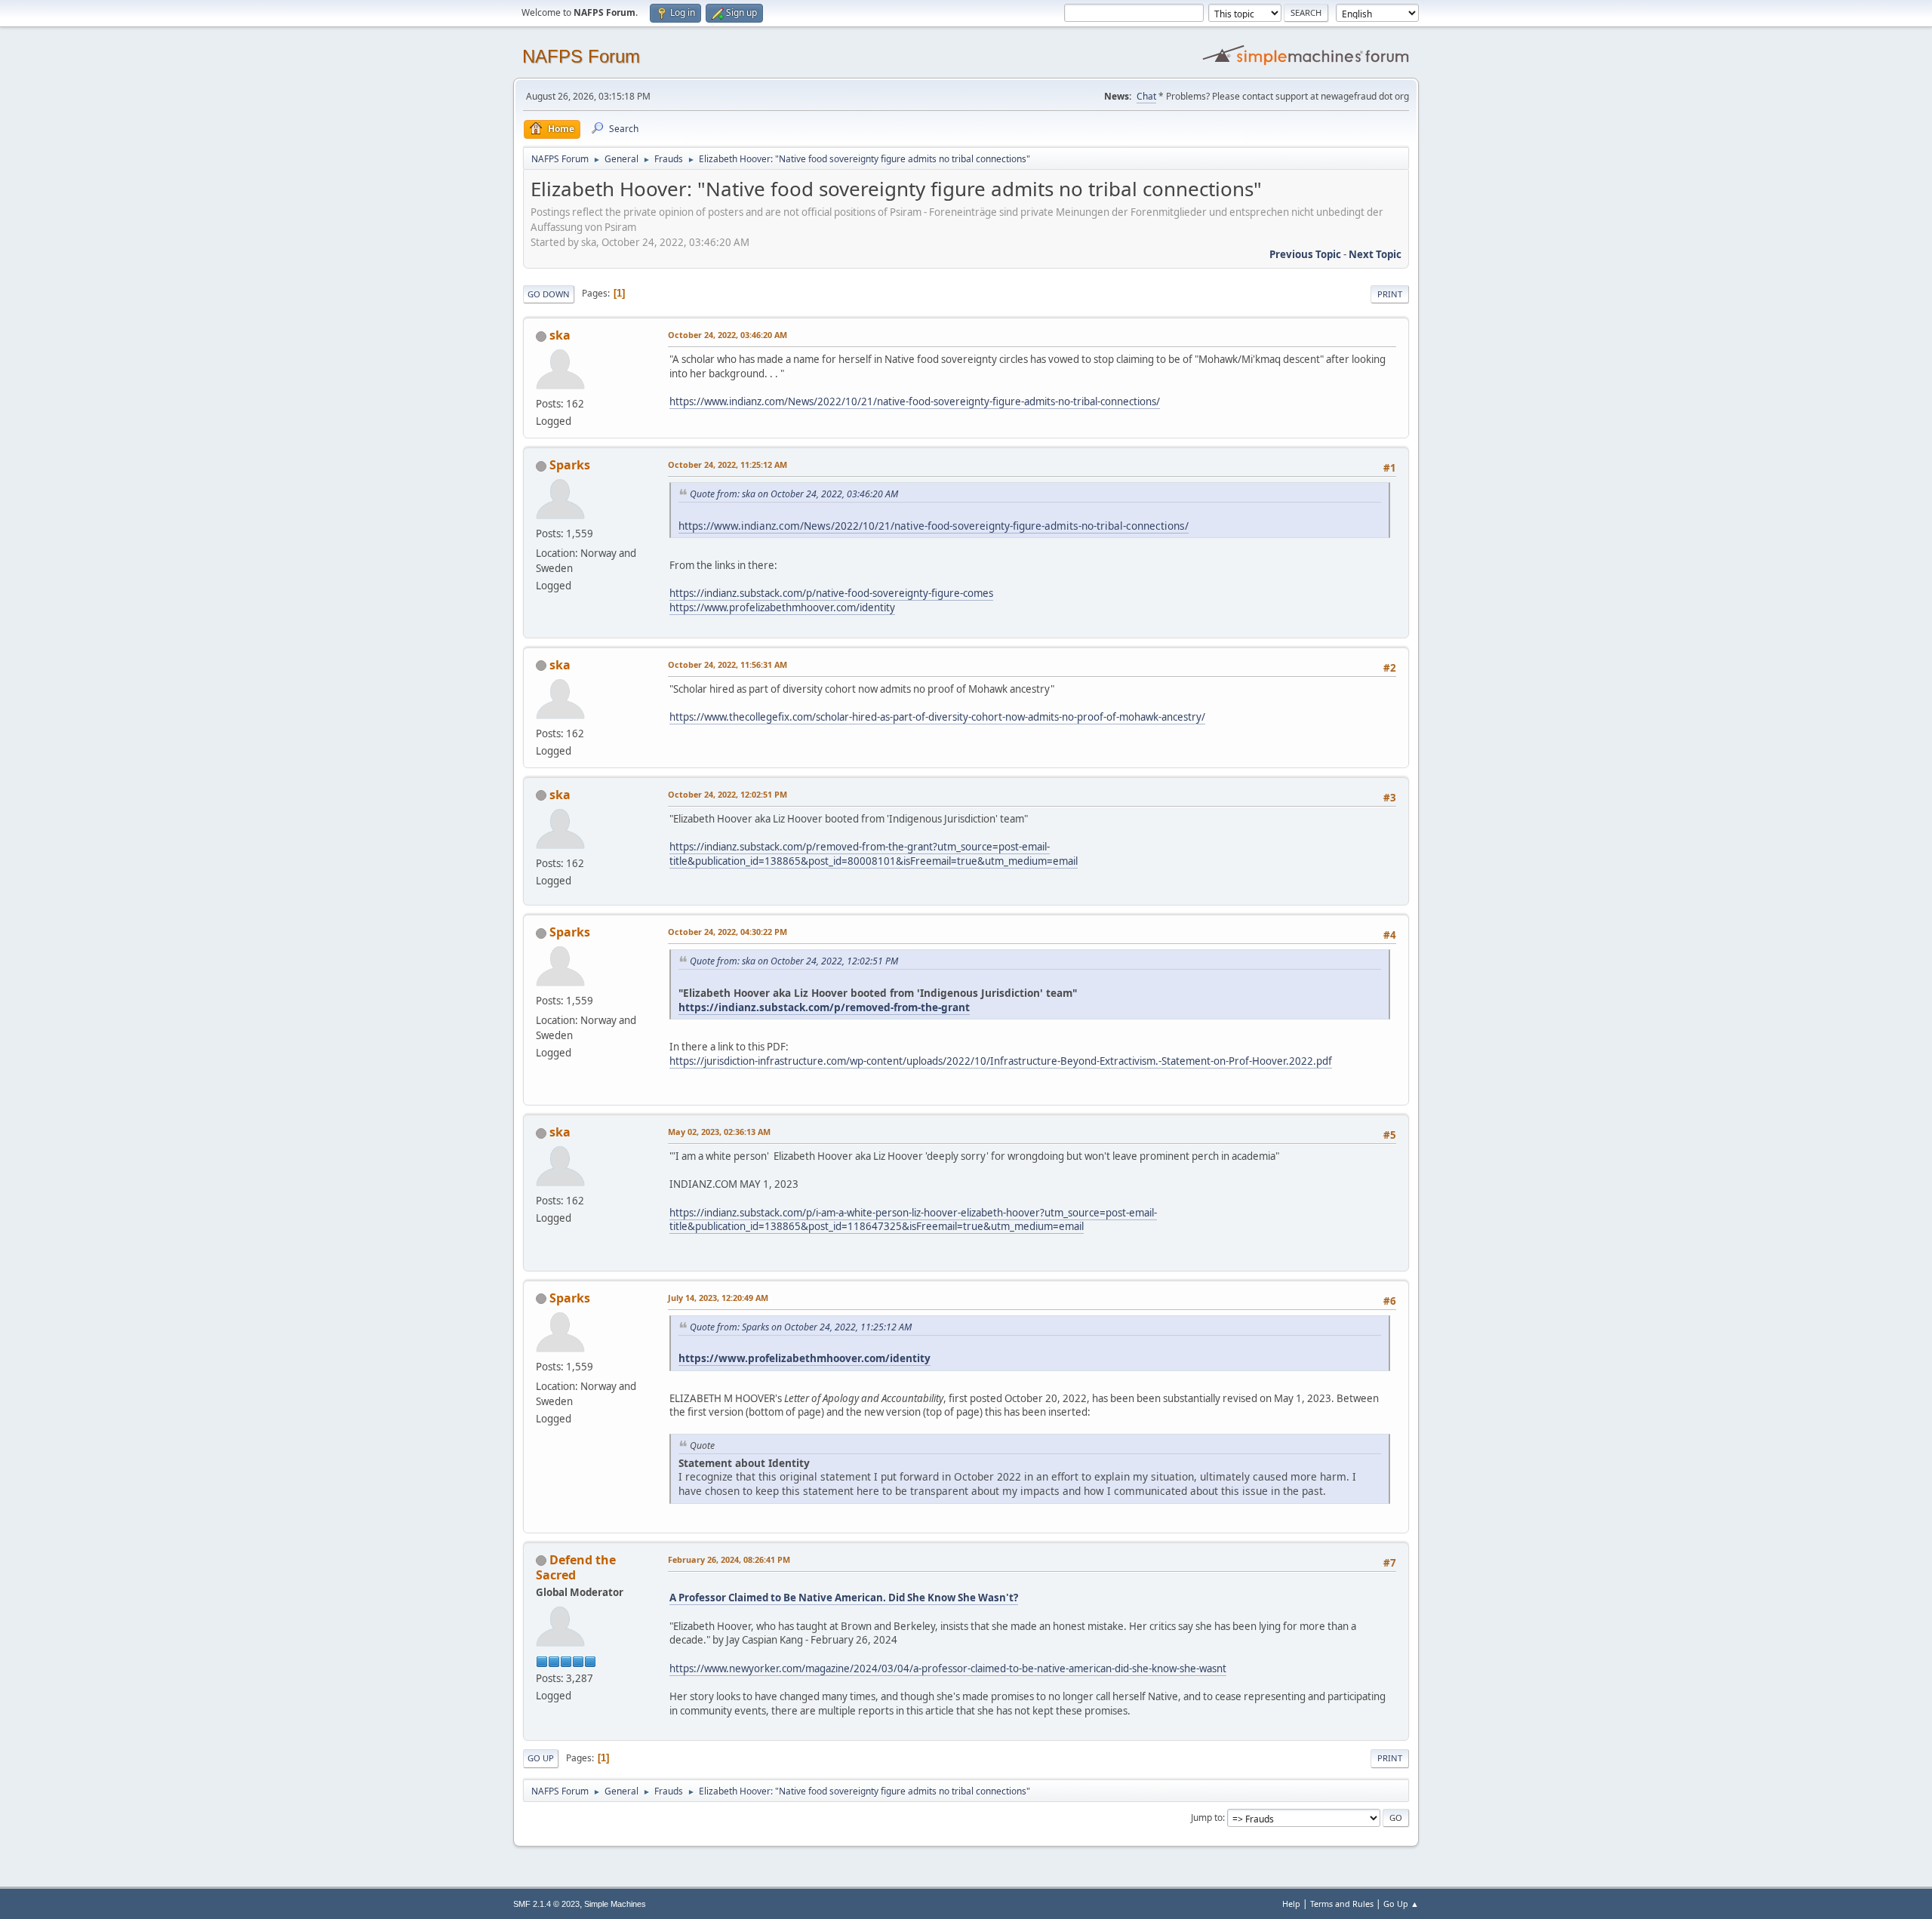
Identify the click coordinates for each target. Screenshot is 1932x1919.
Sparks (570, 465)
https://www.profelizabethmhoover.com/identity (782, 607)
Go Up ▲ (1401, 1904)
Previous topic (1305, 254)
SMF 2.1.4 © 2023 (546, 1904)
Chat (1146, 96)
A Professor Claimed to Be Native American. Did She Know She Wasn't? (844, 1598)
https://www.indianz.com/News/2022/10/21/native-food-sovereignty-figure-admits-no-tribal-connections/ (915, 401)
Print (1390, 294)
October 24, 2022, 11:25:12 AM (728, 464)
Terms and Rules (1342, 1904)
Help (1291, 1904)
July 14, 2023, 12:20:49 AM (718, 1298)
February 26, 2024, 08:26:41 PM (729, 1559)
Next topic (1375, 254)
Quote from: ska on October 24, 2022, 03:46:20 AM (794, 494)
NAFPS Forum (581, 56)
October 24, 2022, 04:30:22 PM (728, 932)
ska (560, 335)
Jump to (1207, 1818)
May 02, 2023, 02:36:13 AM (719, 1132)
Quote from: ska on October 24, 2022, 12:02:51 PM (794, 961)
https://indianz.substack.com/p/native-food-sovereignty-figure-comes (831, 593)
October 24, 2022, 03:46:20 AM (728, 335)
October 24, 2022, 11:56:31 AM (728, 664)
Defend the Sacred (576, 1567)
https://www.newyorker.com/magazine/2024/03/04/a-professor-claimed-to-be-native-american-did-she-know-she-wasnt (948, 1668)
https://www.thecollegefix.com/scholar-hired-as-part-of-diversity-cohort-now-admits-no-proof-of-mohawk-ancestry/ (937, 717)
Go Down (549, 294)
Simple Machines (615, 1904)
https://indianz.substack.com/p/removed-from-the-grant (824, 1007)
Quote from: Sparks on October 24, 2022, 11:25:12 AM (801, 1327)
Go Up (541, 1758)
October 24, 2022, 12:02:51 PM (728, 794)
